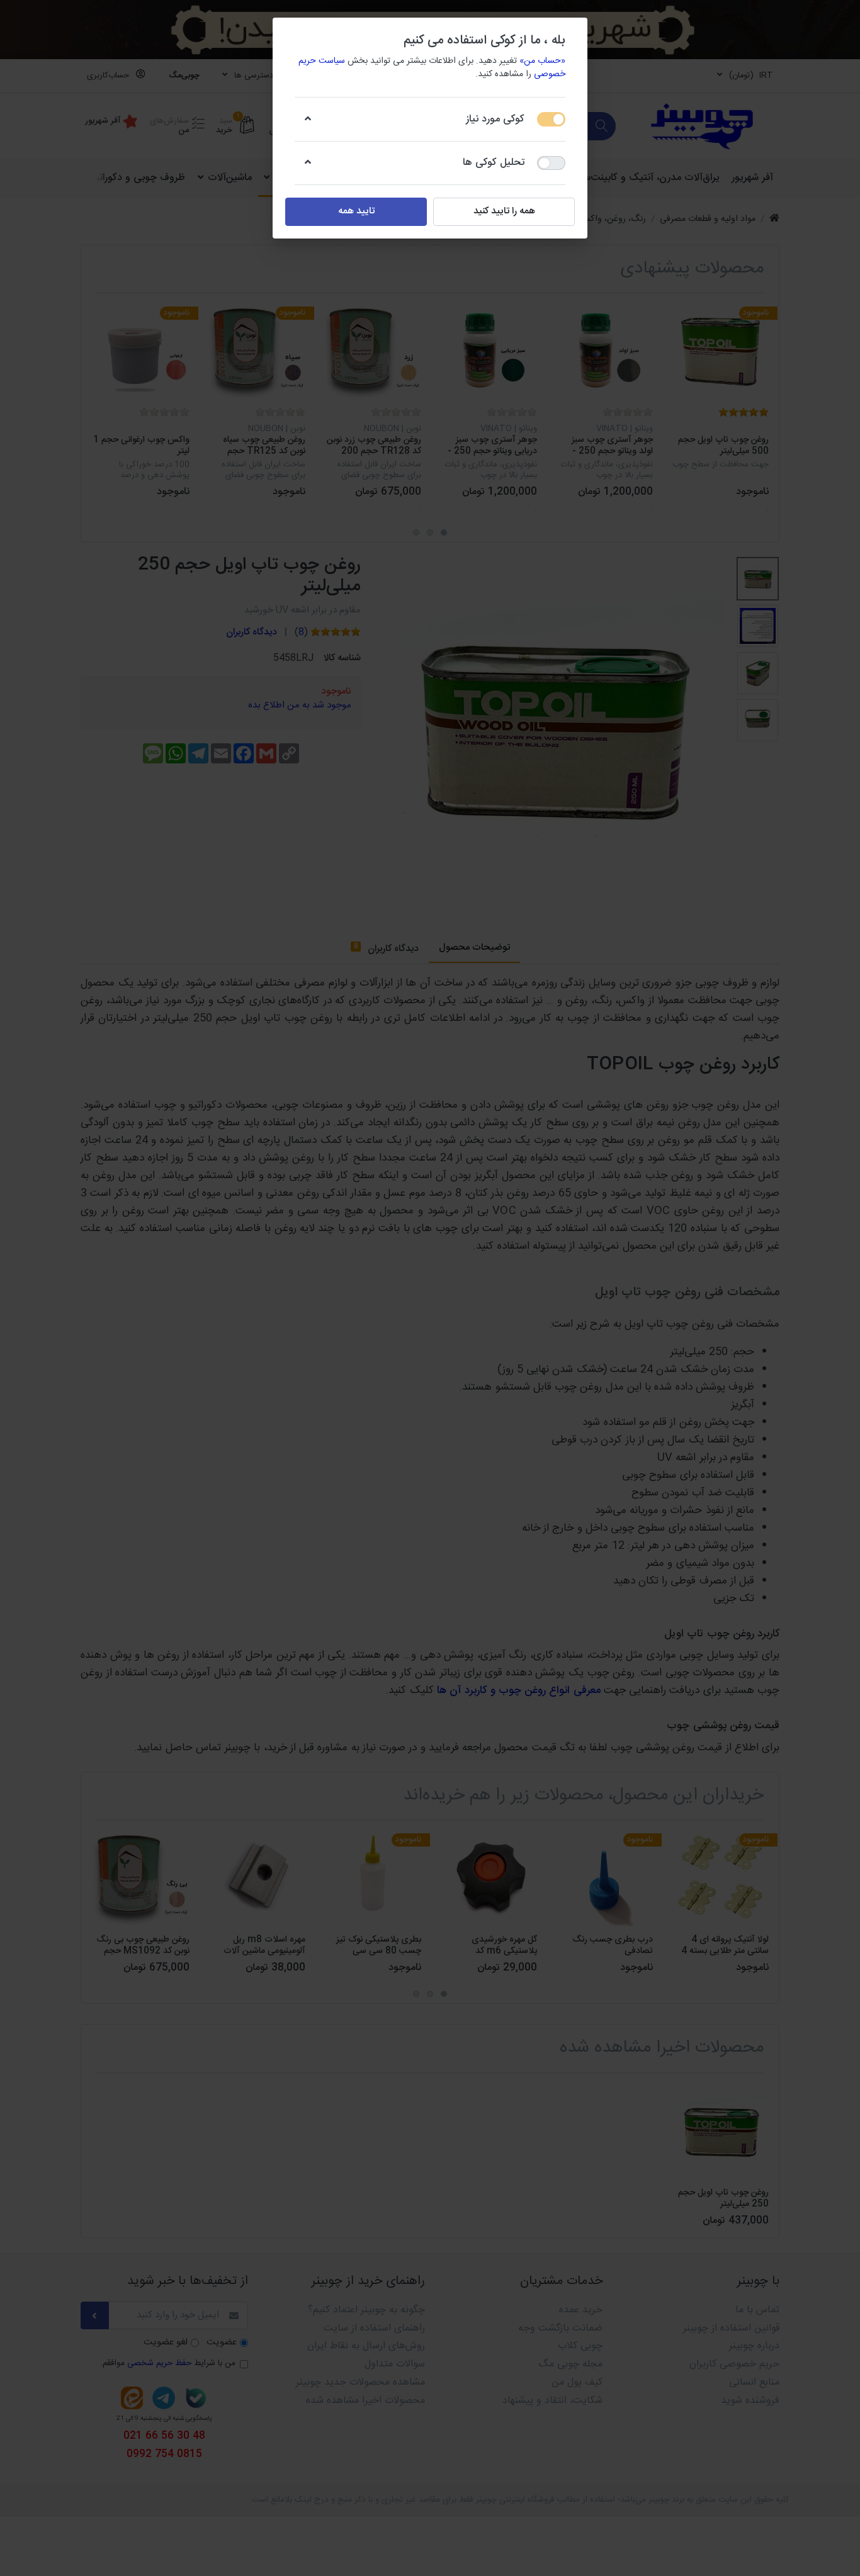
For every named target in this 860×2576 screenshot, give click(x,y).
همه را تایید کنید (504, 211)
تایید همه (356, 211)
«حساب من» (542, 61)
